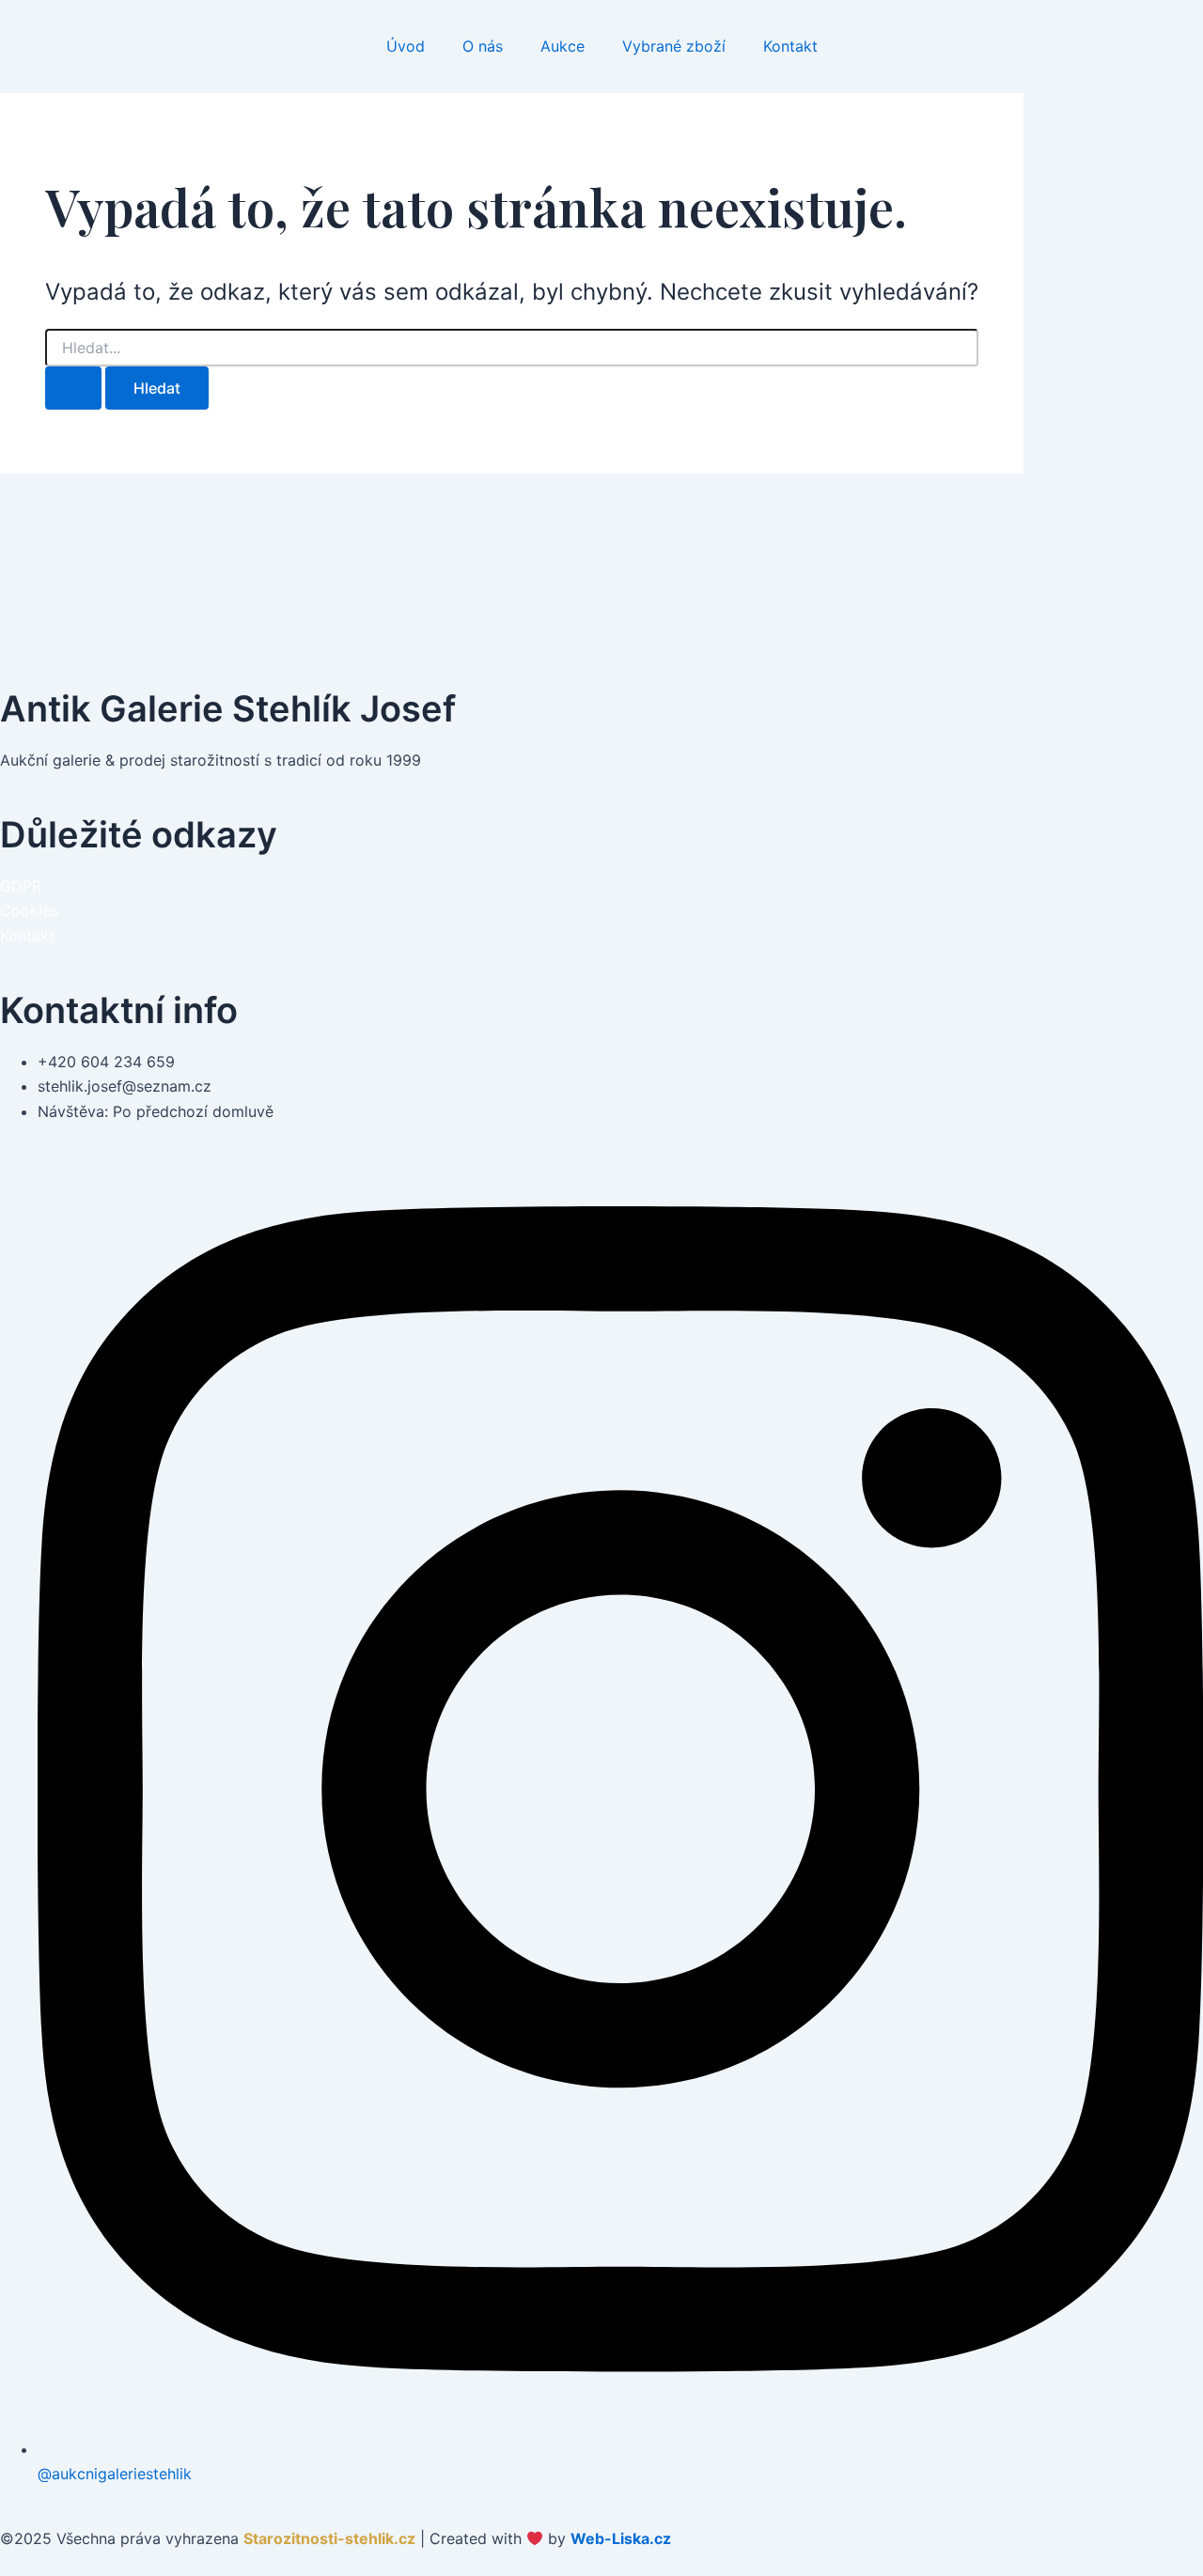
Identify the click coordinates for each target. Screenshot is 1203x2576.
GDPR (21, 886)
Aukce (562, 46)
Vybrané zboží (674, 46)
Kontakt (790, 46)
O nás (483, 46)
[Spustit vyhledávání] (73, 388)
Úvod (406, 46)
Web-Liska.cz (621, 2538)
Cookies (29, 910)
